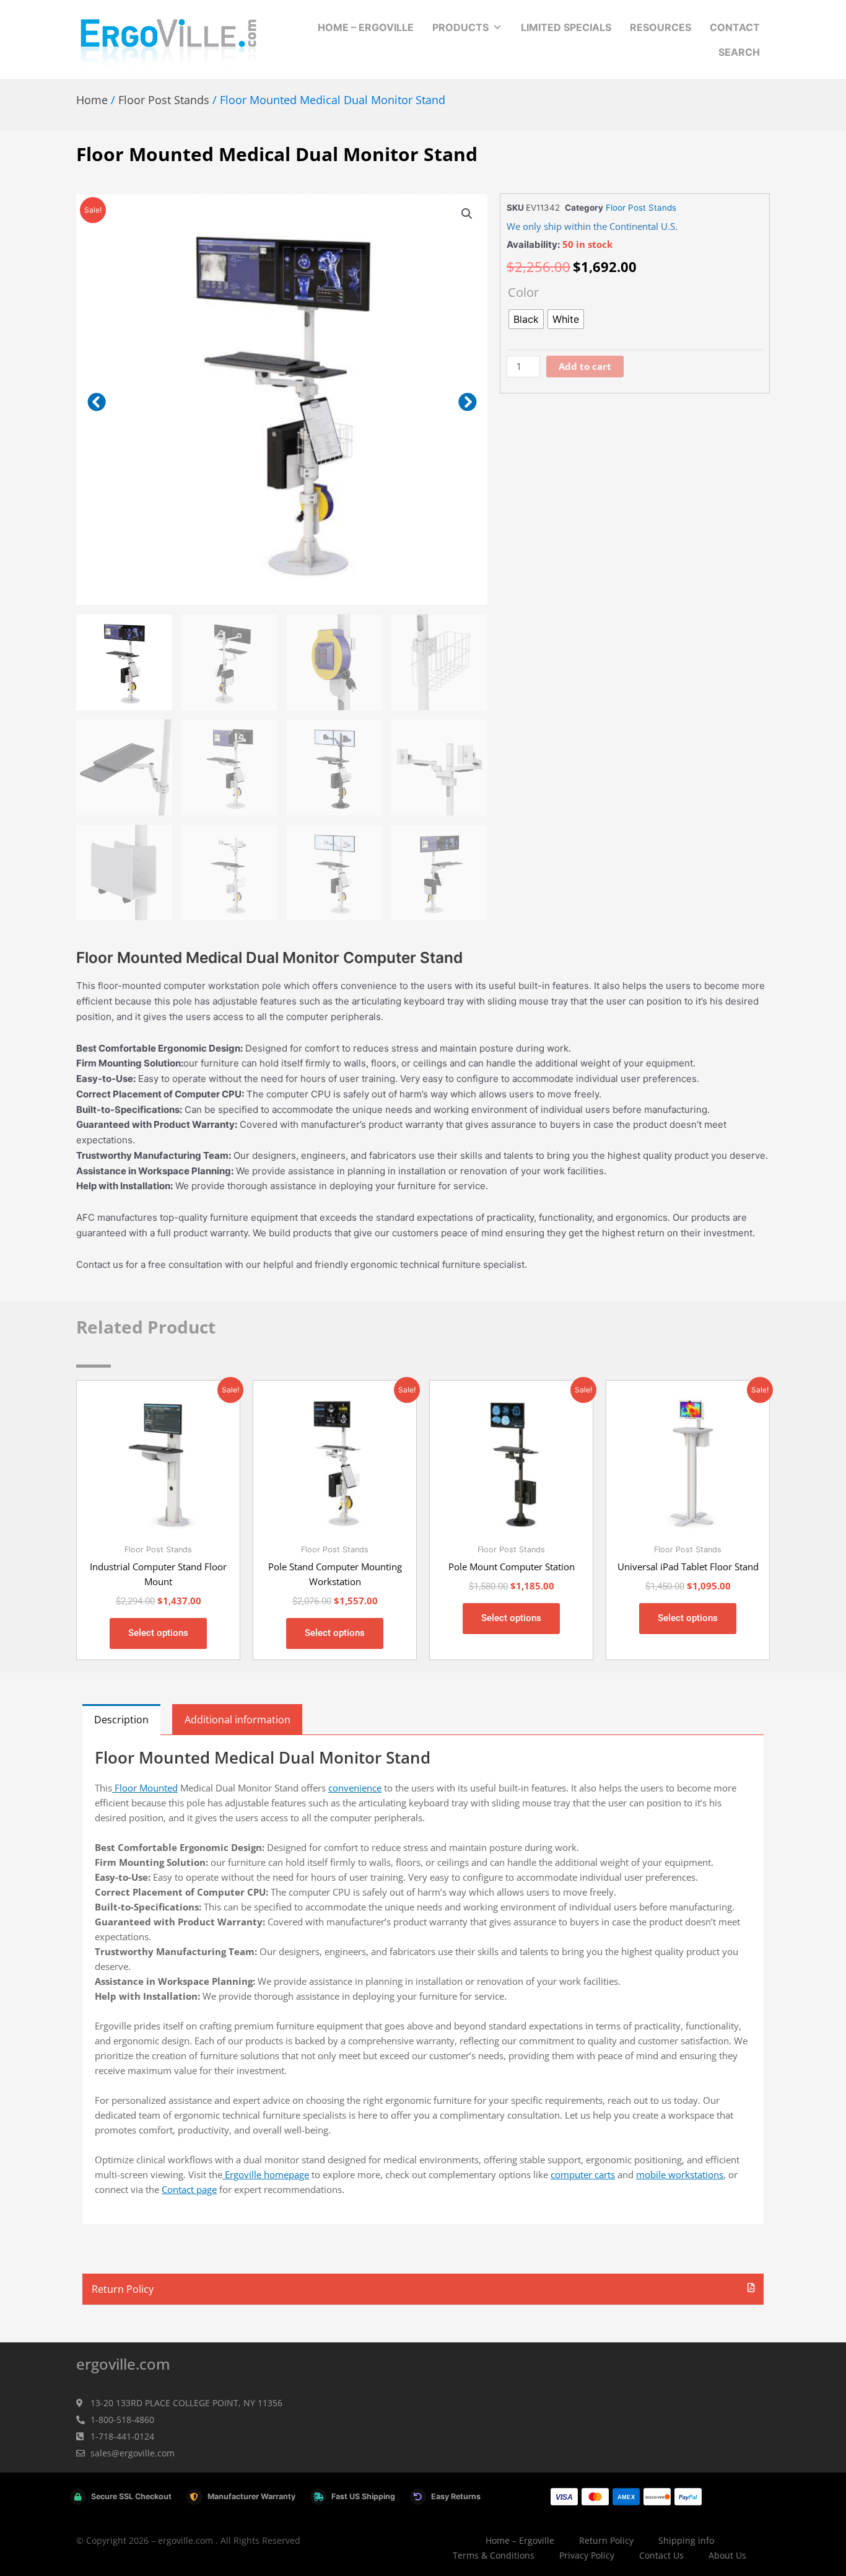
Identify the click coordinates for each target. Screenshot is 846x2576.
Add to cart (585, 366)
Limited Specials (566, 27)
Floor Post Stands (164, 100)
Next (467, 402)
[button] (467, 214)
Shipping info (686, 2540)
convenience (355, 1788)
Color (523, 292)
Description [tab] (121, 1720)
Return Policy (123, 2289)
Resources (661, 27)
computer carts (583, 2174)
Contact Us (661, 2555)
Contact (735, 27)
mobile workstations (680, 2174)
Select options (158, 1633)
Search (739, 52)
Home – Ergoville (366, 27)
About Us (727, 2555)
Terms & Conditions (494, 2555)
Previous (96, 402)
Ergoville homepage (266, 2174)
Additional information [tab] (238, 1720)
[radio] (526, 319)
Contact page (189, 2189)
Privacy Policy (587, 2555)
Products (460, 27)
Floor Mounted (145, 1788)
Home (92, 100)
